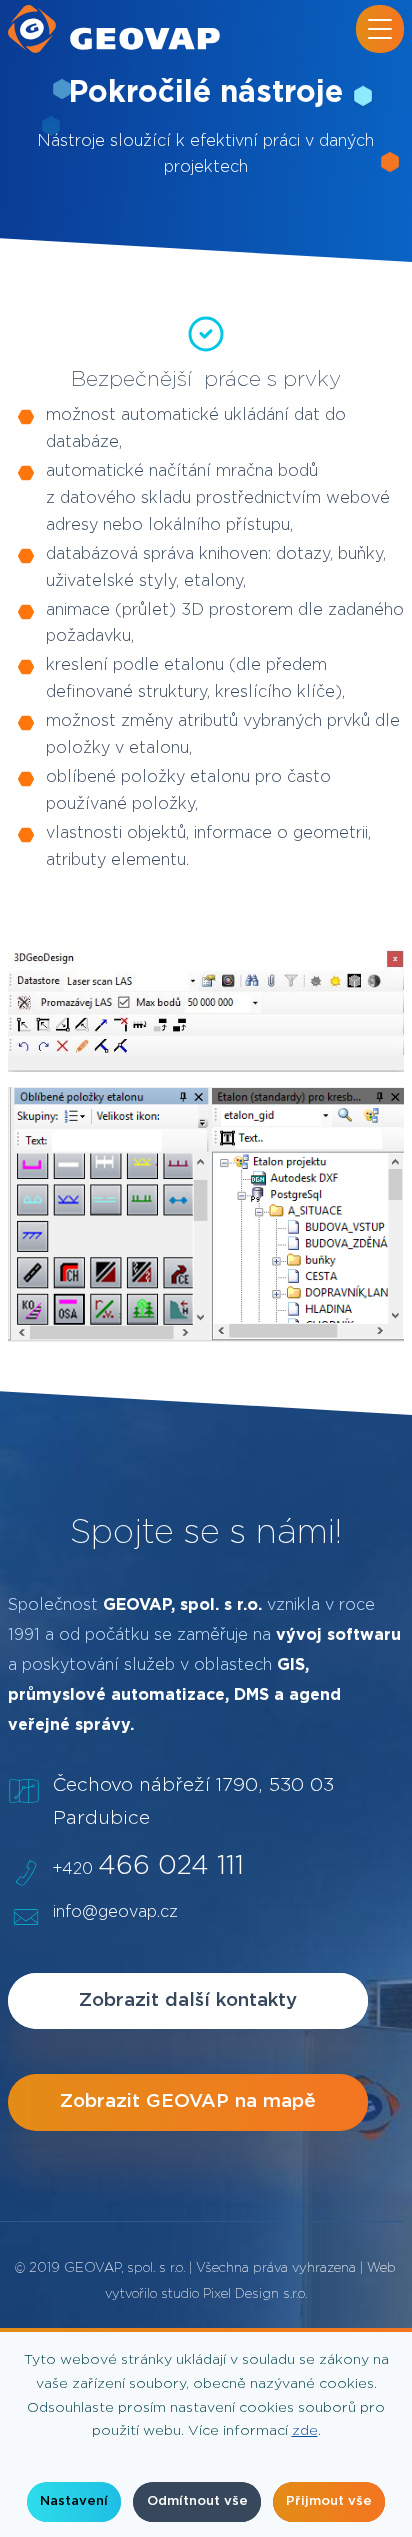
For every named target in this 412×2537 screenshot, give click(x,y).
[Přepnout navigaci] (380, 29)
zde (305, 2431)
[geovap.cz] (114, 29)
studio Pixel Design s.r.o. (234, 2294)
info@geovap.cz (115, 1912)
